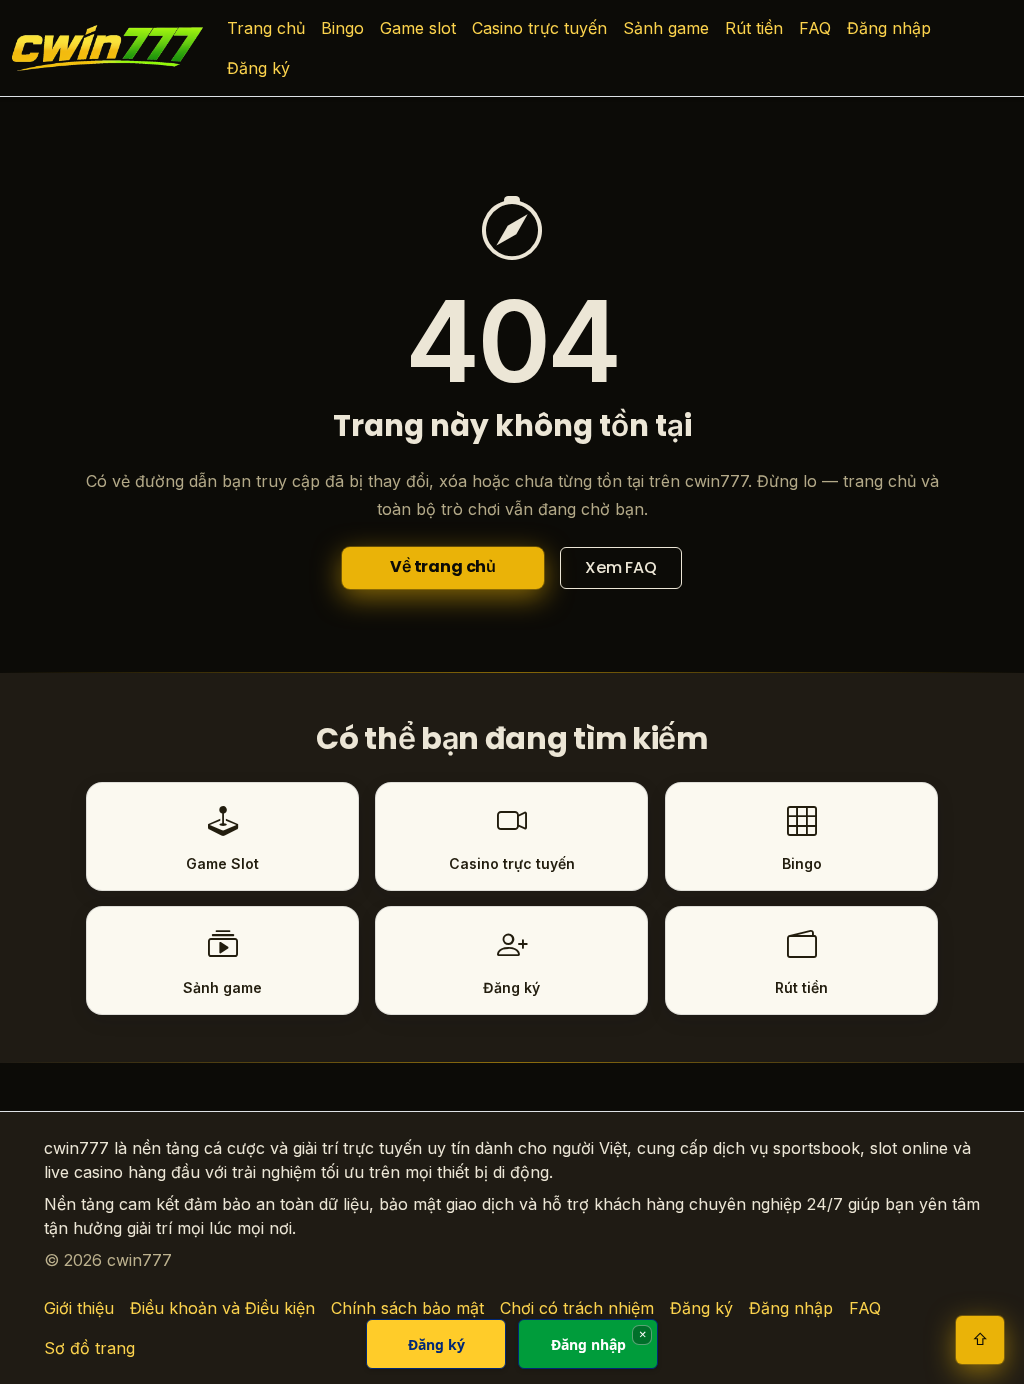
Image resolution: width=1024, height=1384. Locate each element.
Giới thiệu (79, 1308)
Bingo (342, 28)
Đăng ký (258, 68)
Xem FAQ (621, 567)
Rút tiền (754, 28)
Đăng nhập (889, 28)
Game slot (418, 28)
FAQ (815, 28)
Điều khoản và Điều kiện (222, 1308)
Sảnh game (666, 28)
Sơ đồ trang (89, 1348)
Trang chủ (266, 28)
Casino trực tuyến (539, 28)
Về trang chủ (443, 566)
